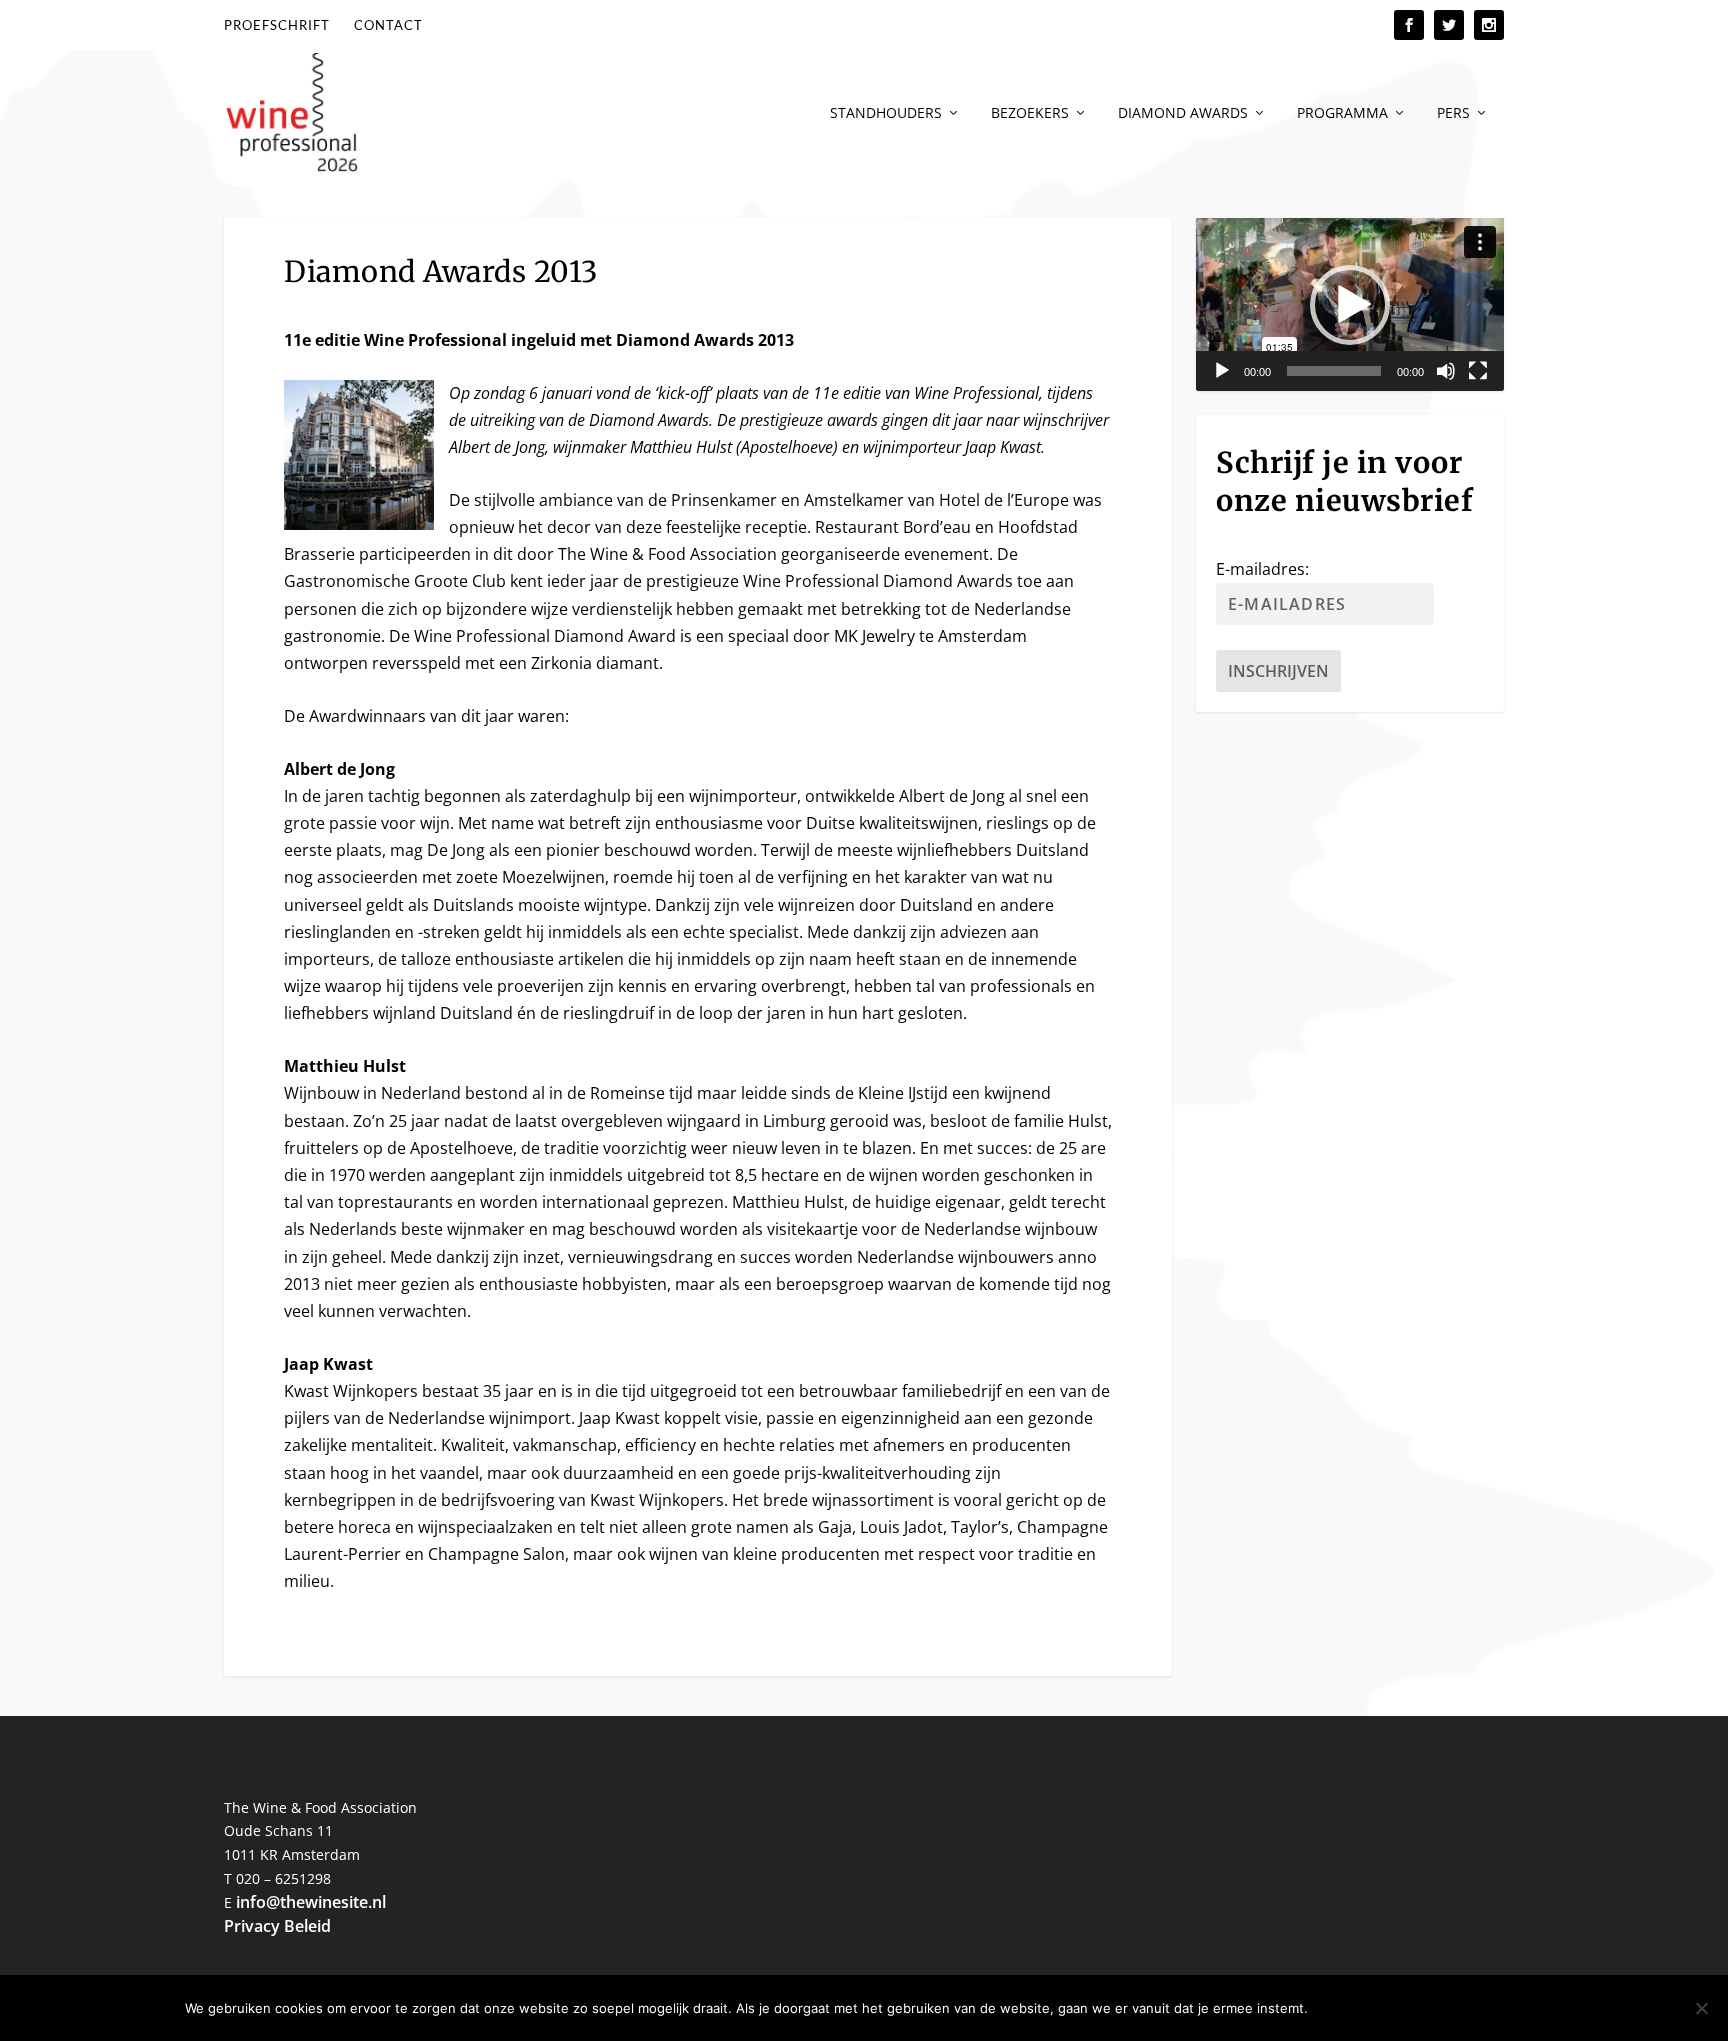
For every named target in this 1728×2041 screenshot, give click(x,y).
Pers (1453, 113)
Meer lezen (1492, 2008)
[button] (1350, 305)
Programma (1342, 113)
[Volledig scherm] (1478, 371)
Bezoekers (1030, 113)
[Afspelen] (1222, 371)
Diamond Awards (1183, 113)
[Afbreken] (1446, 371)
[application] (1350, 304)
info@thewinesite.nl (311, 1902)
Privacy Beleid (277, 1926)
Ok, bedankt (1374, 2008)
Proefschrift (277, 25)
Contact (388, 25)
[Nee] (1701, 2008)
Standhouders (886, 113)
